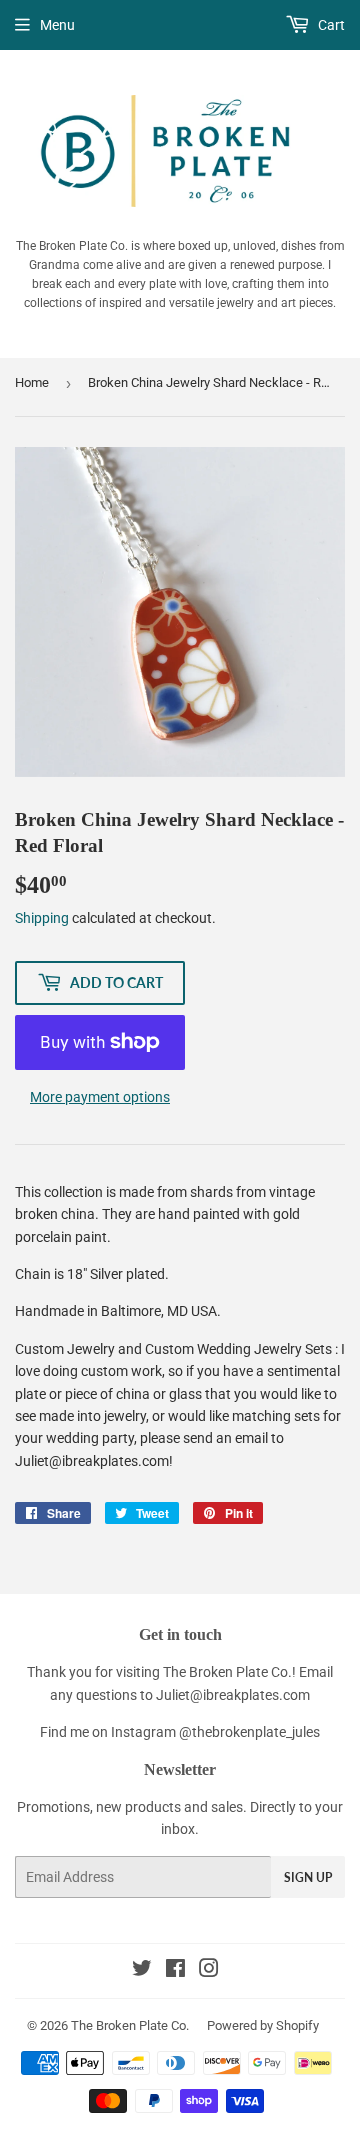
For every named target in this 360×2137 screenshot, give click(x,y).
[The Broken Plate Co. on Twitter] (142, 1971)
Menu (57, 25)
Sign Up (308, 1877)
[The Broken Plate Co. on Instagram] (209, 1971)
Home (32, 382)
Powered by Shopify (263, 2025)
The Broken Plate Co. (130, 2025)
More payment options (100, 1097)
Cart (330, 25)
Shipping (42, 918)
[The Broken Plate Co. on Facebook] (175, 1971)
